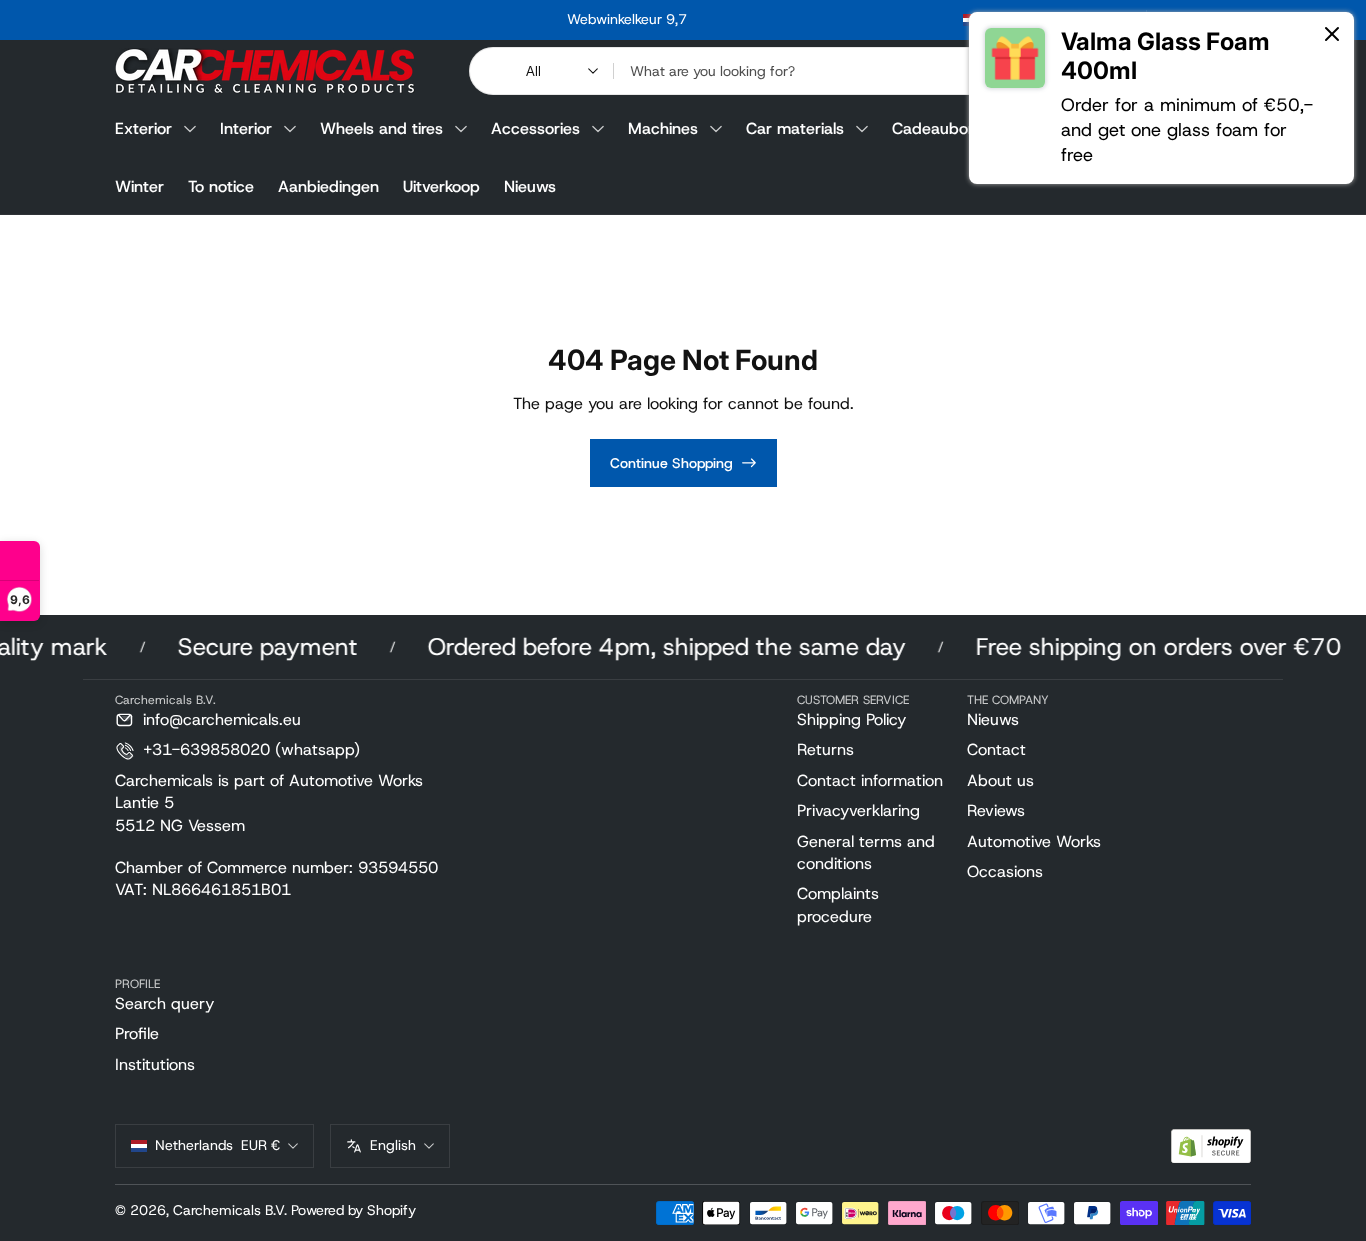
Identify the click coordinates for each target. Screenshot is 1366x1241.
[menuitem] (874, 720)
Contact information (870, 780)
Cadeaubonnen (948, 128)
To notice (221, 186)
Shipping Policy (851, 719)
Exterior (143, 128)
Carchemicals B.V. (230, 1210)
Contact (996, 749)
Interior (246, 128)
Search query (164, 1003)
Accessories (535, 128)
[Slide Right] (931, 20)
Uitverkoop (441, 186)
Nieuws (530, 186)
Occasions (1005, 871)
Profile (137, 1033)
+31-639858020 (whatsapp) (251, 749)
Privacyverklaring (858, 810)
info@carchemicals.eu (222, 719)
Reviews (996, 810)
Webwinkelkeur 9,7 (627, 19)
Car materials (795, 128)
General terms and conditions (866, 852)
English (393, 1145)
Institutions (155, 1064)
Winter (139, 186)
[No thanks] (1332, 35)
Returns (825, 749)
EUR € (217, 1145)
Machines (663, 128)
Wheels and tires (381, 128)
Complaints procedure (838, 904)
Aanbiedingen (328, 186)
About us (1000, 780)
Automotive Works (1034, 841)
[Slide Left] (323, 20)
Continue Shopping (671, 463)
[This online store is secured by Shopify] (1211, 1146)
